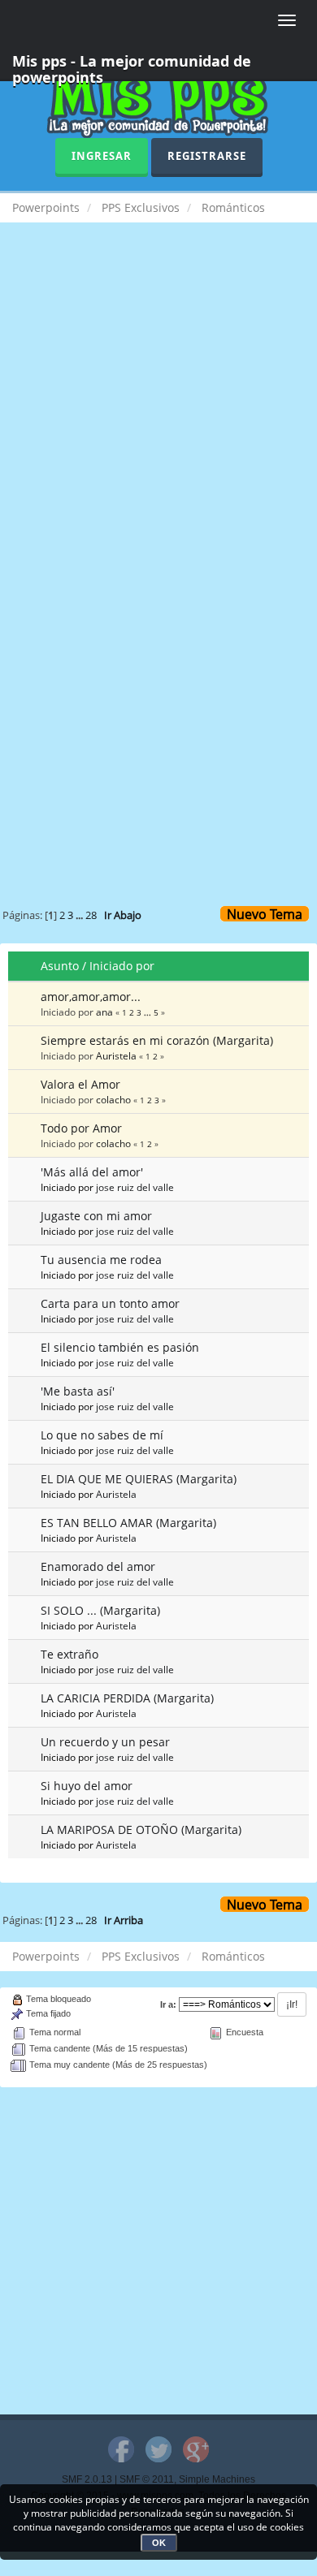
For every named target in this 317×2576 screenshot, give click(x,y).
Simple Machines (217, 2479)
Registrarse (207, 156)
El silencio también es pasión (120, 1347)
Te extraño (69, 1654)
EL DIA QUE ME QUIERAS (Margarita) (139, 1479)
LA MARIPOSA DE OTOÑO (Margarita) (141, 1830)
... (80, 915)
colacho (113, 1099)
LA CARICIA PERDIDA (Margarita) (127, 1698)
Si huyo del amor (87, 1786)
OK (159, 2543)
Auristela (116, 1055)
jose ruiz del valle (135, 1187)
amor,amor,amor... (91, 997)
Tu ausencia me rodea (101, 1260)
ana (104, 1012)
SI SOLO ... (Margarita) (100, 1610)
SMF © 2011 (147, 2479)
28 (91, 915)
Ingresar (102, 156)
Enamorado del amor (98, 1566)
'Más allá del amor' (92, 1172)
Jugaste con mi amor (96, 1216)
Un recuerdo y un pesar (105, 1742)
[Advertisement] (158, 413)
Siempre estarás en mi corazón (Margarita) (157, 1040)
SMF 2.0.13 (87, 2479)
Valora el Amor (80, 1084)
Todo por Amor (81, 1128)
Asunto (60, 966)
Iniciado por (122, 966)
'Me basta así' (78, 1391)
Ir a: (168, 2004)
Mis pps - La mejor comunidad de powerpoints (132, 66)
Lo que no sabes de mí (102, 1435)
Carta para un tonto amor (110, 1303)
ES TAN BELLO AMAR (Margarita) (128, 1523)
